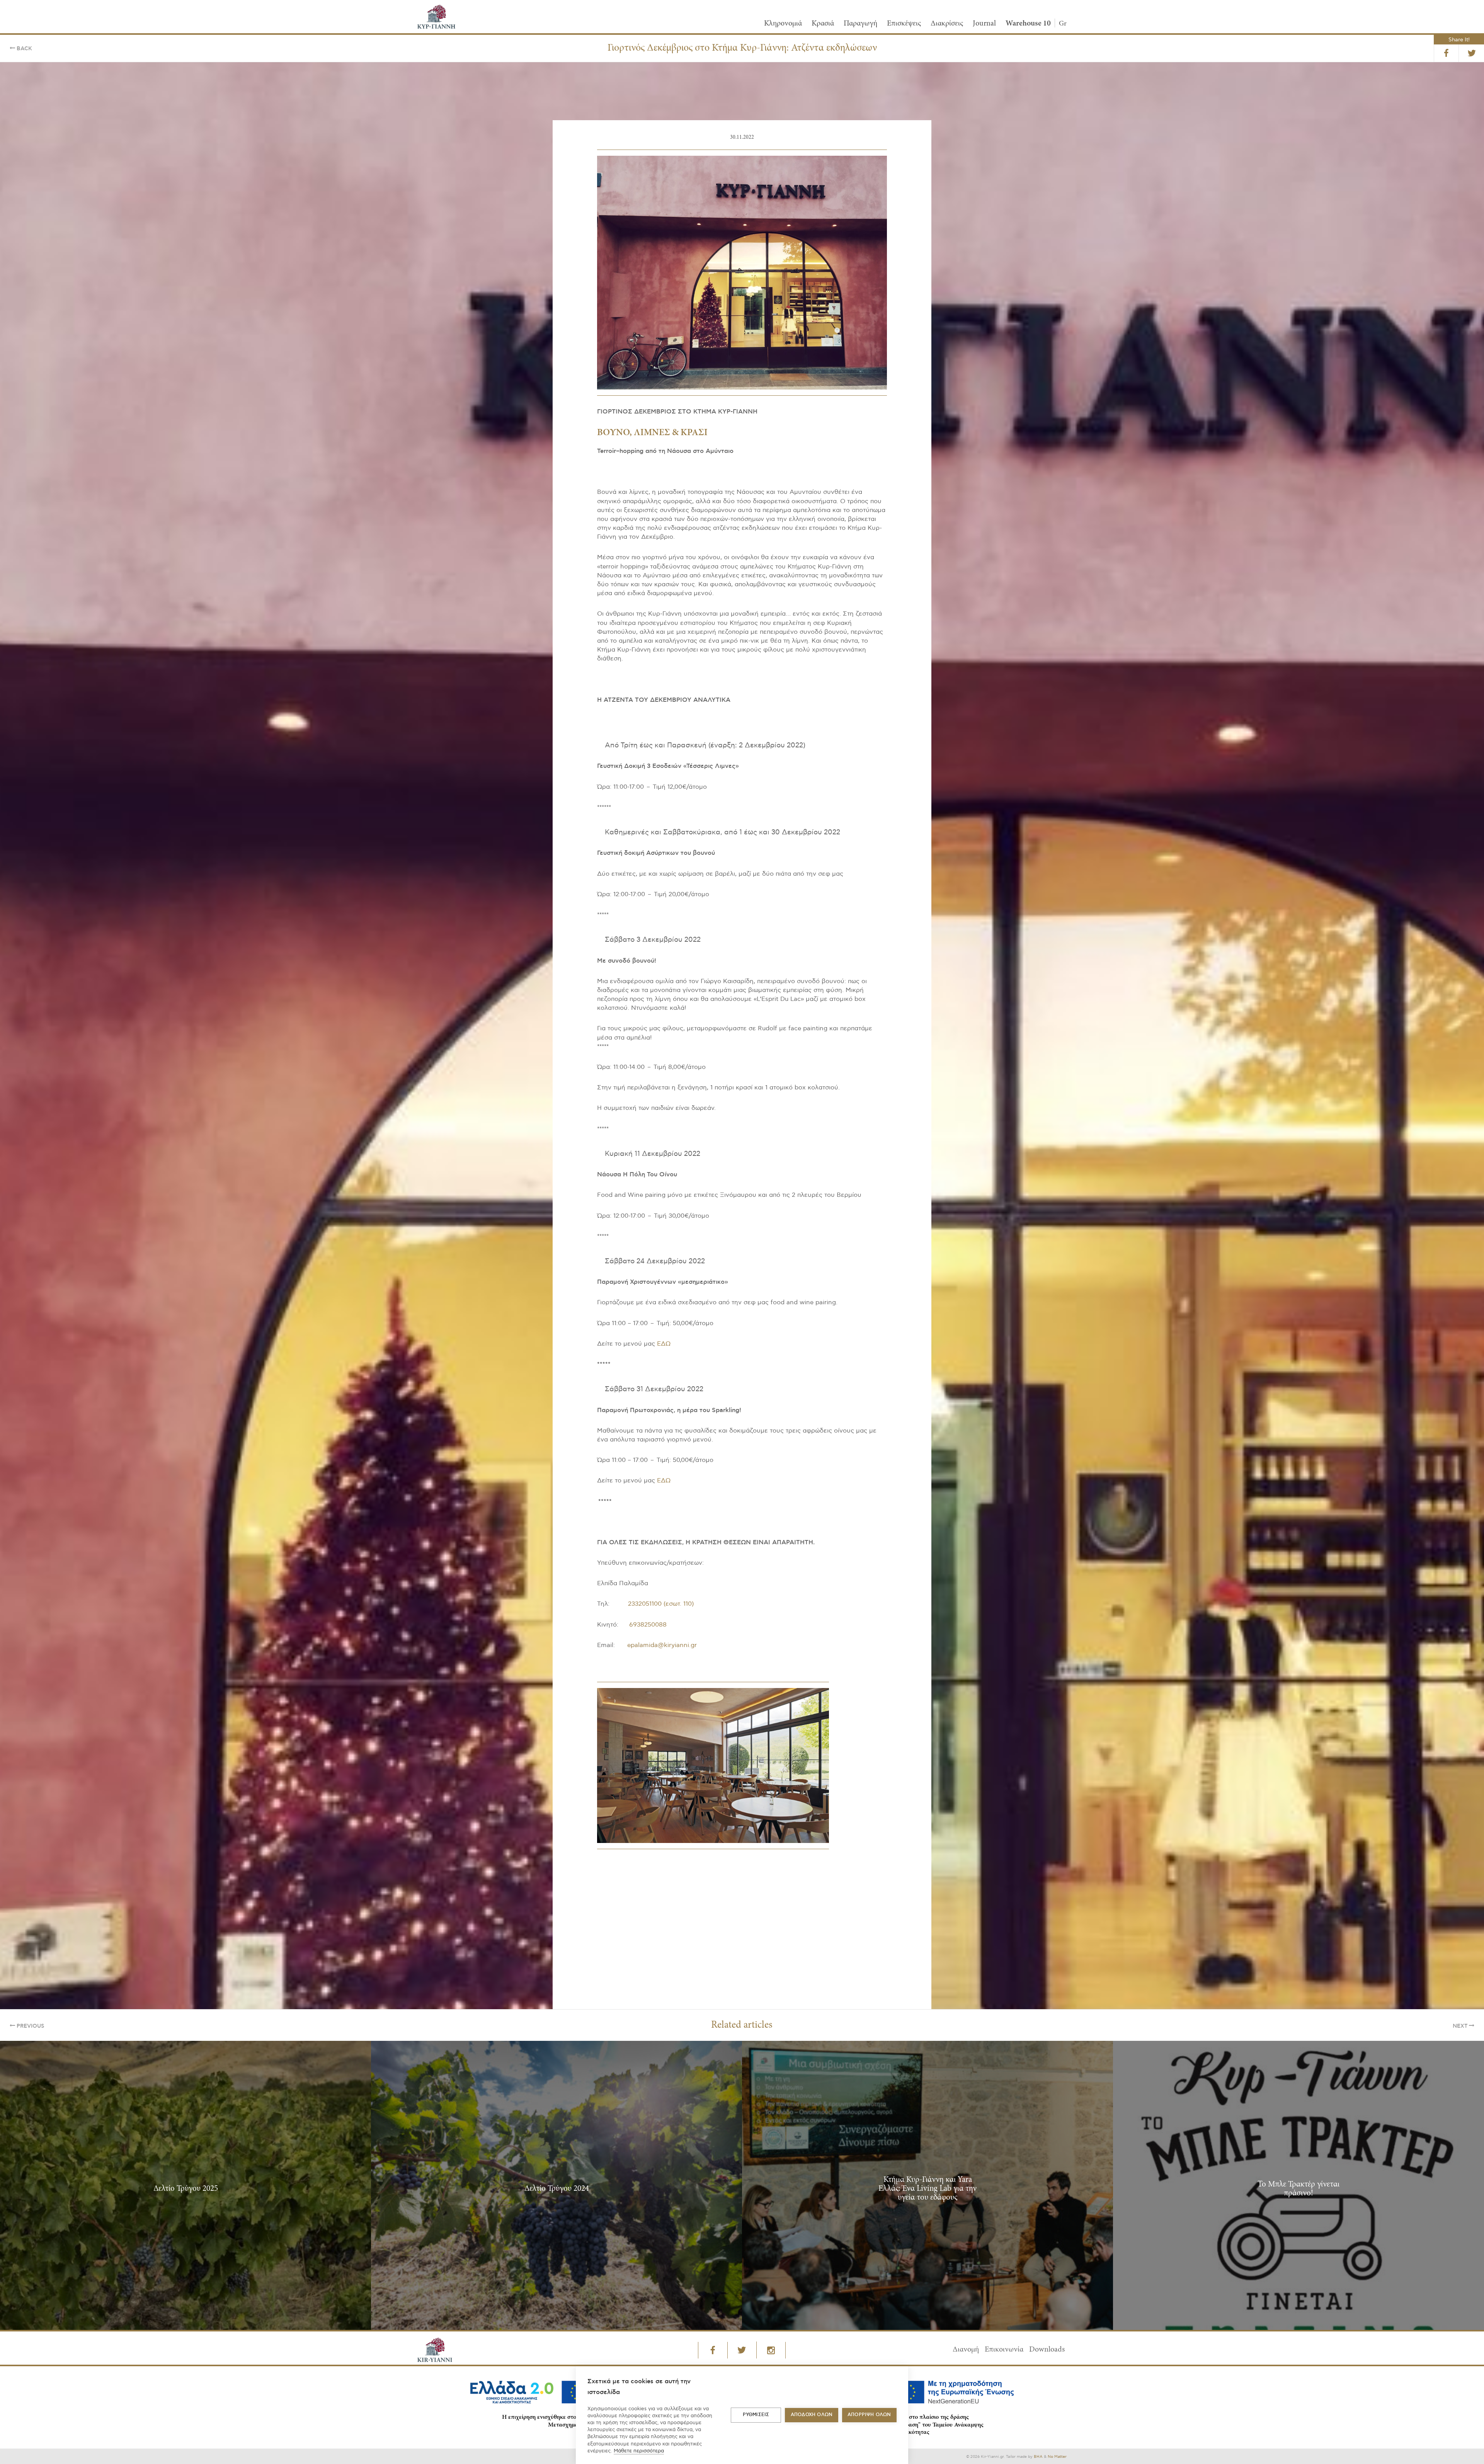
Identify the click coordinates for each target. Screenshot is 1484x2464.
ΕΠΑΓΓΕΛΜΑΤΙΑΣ (698, 1272)
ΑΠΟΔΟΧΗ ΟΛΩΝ (812, 2415)
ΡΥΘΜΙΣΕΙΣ (756, 2415)
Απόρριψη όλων (869, 2415)
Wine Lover (808, 1272)
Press (755, 1272)
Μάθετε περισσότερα (639, 2451)
